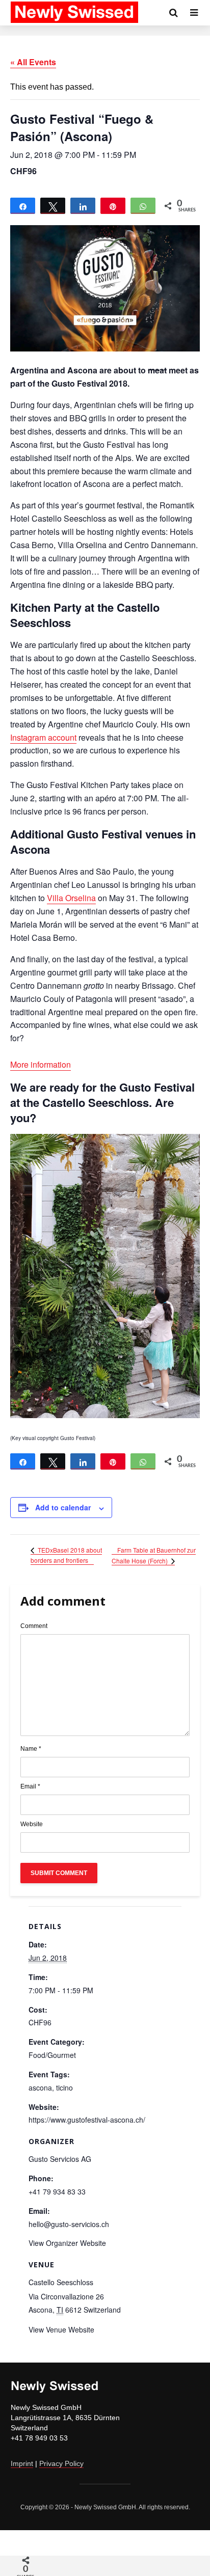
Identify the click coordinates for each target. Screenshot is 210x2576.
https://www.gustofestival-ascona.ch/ (87, 2120)
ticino (64, 2087)
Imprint (22, 2463)
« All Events (33, 62)
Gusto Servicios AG (60, 2159)
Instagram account (43, 737)
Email (30, 1786)
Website (32, 1824)
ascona (40, 2087)
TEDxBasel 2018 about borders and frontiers (66, 1555)
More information (41, 1064)
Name (31, 1749)
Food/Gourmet (52, 2055)
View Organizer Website (67, 2243)
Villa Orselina (71, 898)
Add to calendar (63, 1507)
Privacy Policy (61, 2463)
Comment (34, 1626)
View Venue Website (61, 2329)
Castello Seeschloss (61, 2282)
